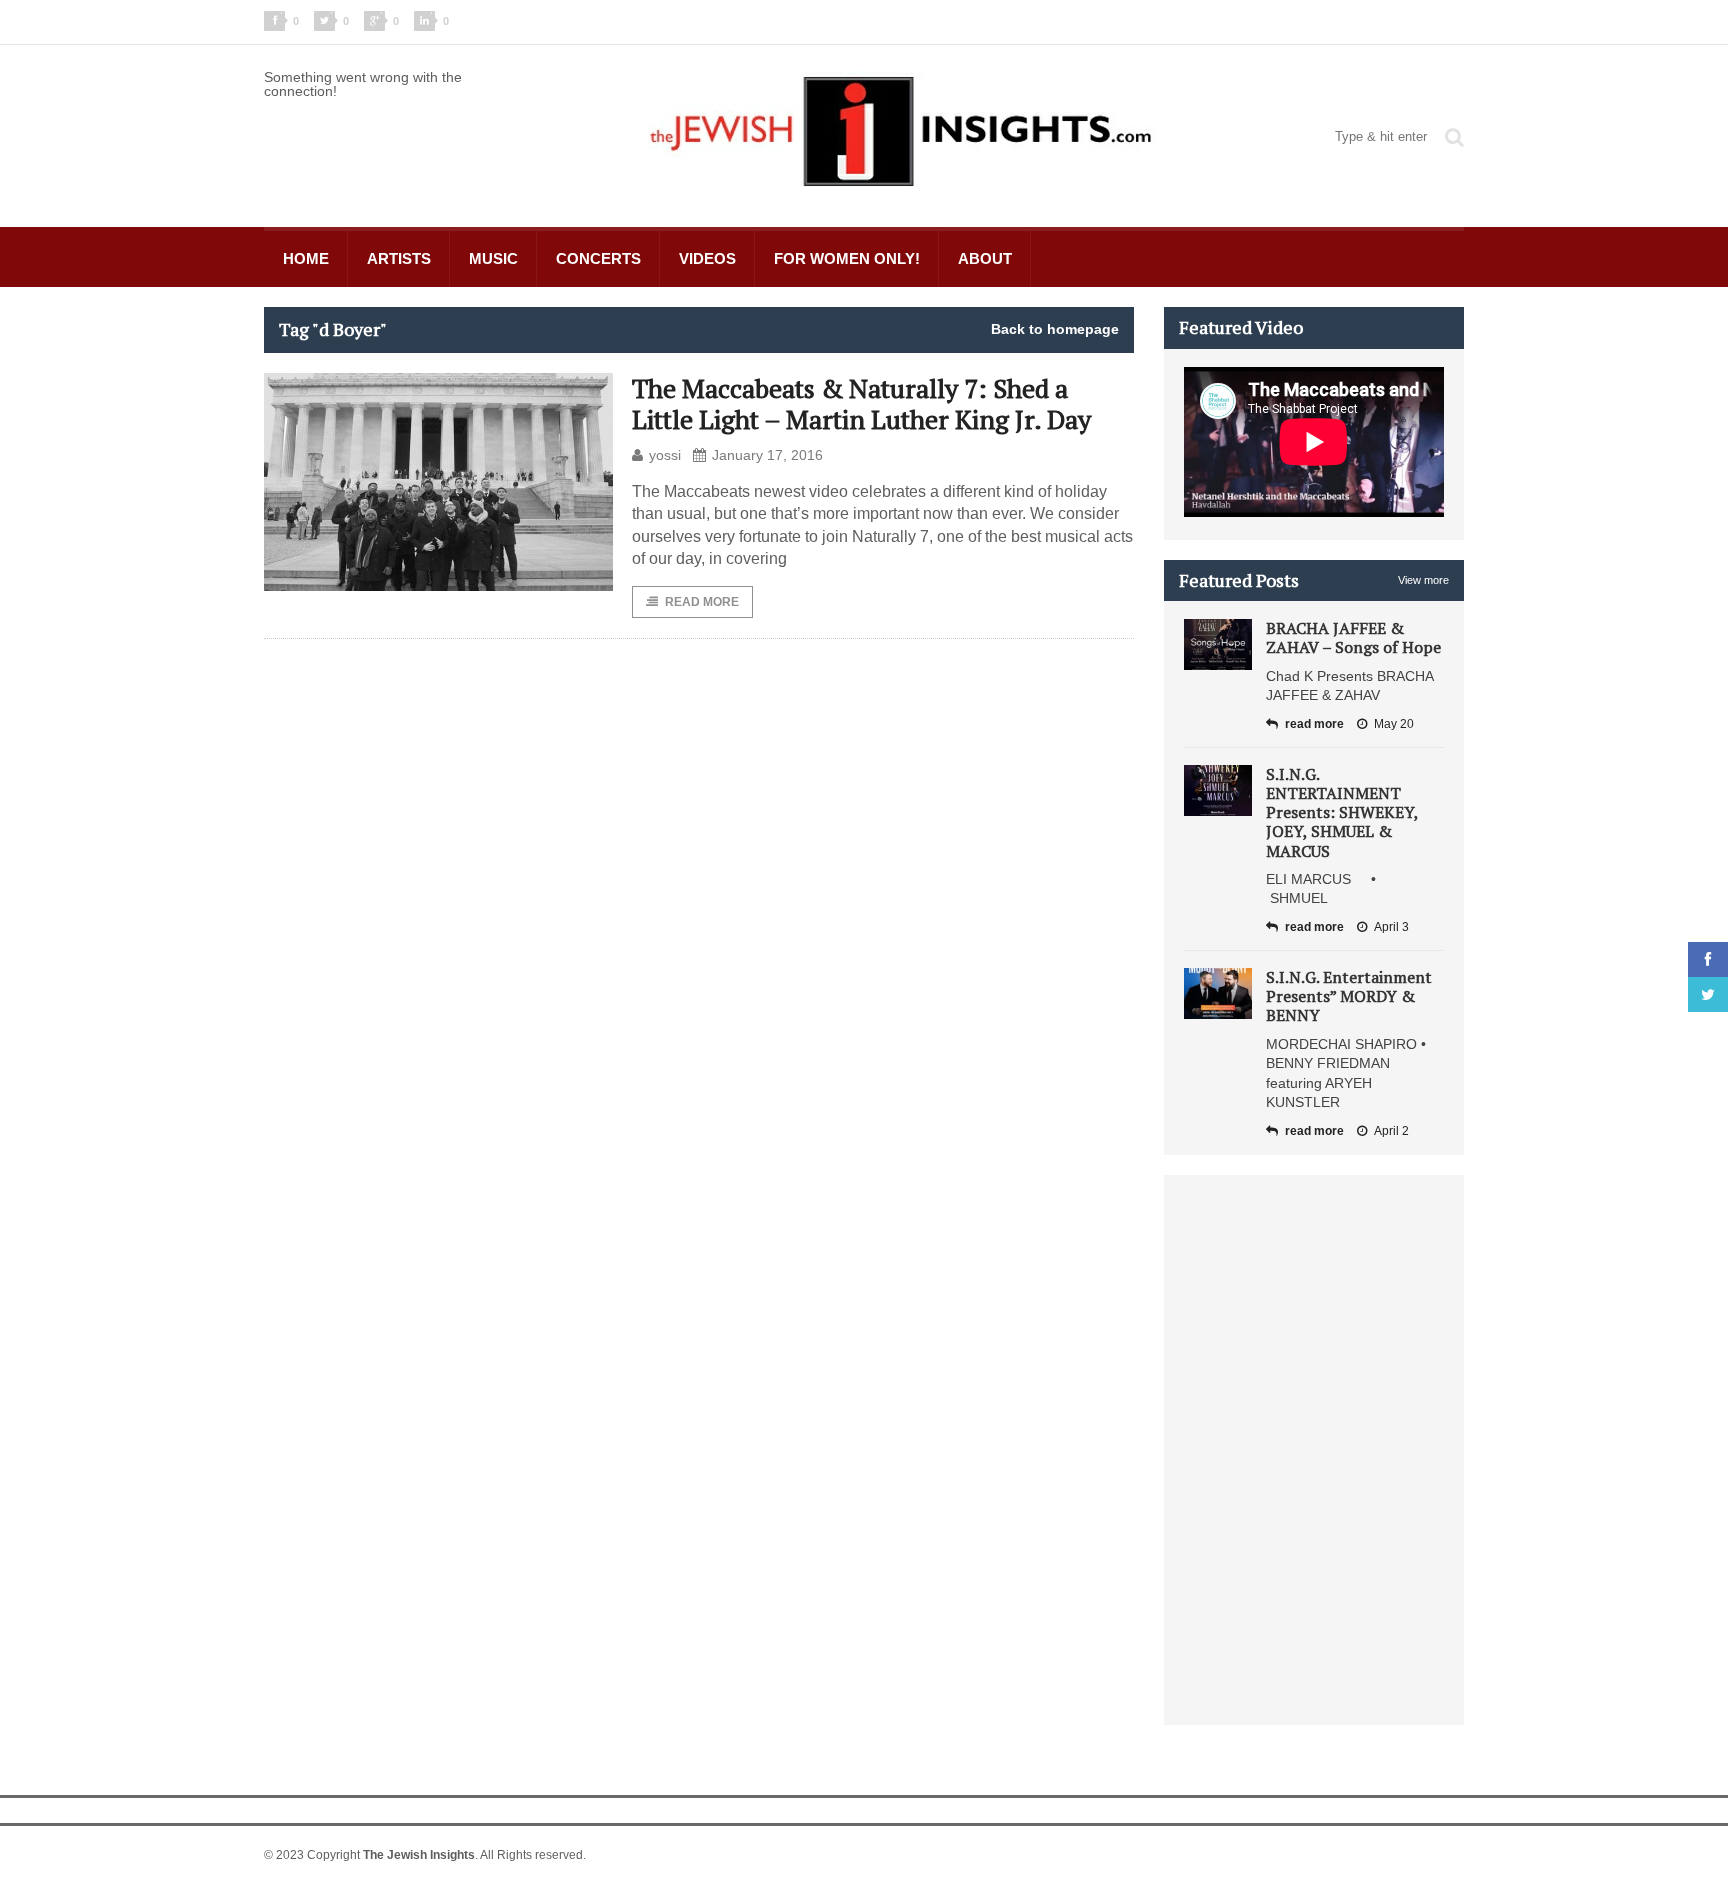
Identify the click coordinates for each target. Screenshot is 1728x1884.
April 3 (1391, 927)
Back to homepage (1055, 329)
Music (493, 258)
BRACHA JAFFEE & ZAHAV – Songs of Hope (1353, 637)
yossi (665, 455)
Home (306, 258)
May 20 (1394, 724)
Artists (399, 258)
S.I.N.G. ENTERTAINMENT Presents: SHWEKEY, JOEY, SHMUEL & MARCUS (1342, 812)
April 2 (1391, 1131)
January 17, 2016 (767, 455)
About (985, 258)
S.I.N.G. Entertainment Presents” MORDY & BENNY (1349, 996)
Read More (702, 602)
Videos (707, 258)
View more (1423, 580)
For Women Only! (847, 258)
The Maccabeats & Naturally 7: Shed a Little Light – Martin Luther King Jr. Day (861, 403)
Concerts (598, 258)
